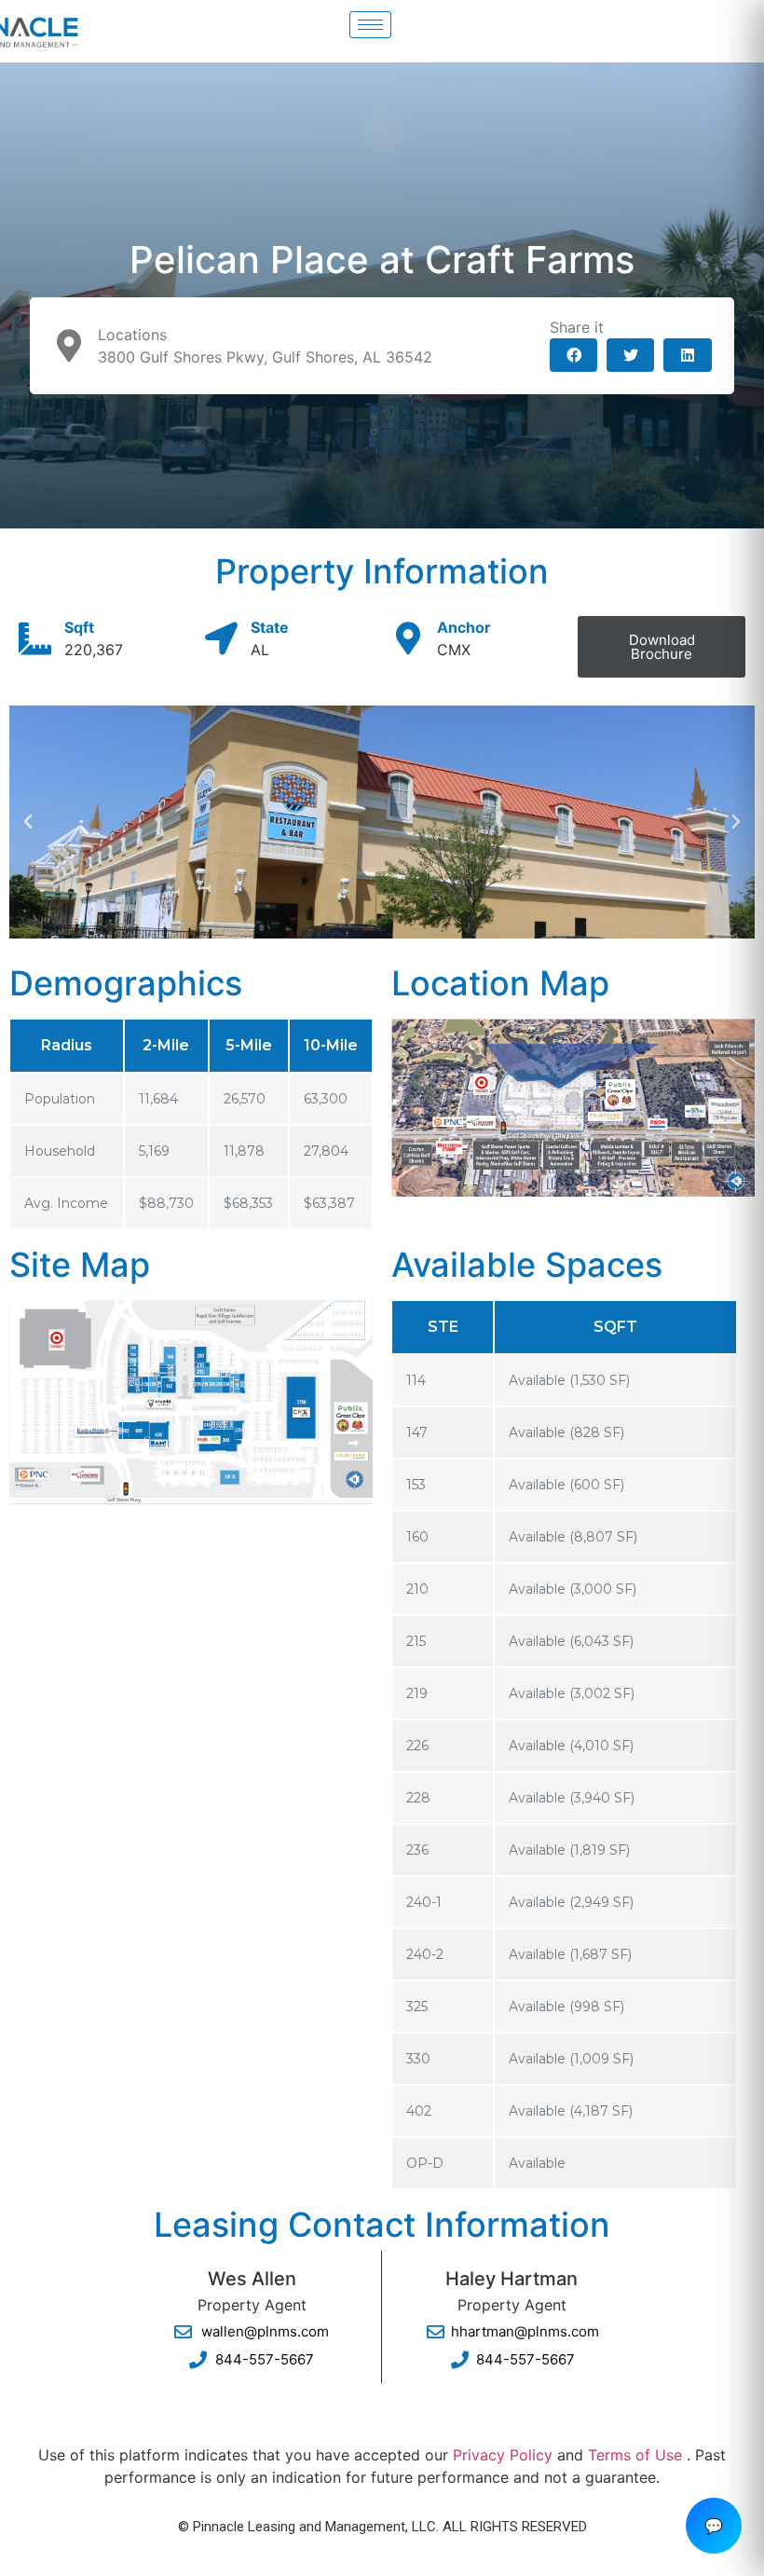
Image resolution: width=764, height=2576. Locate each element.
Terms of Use (635, 2455)
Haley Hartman (512, 2279)
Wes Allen (252, 2279)
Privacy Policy (503, 2455)
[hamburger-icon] (370, 25)
